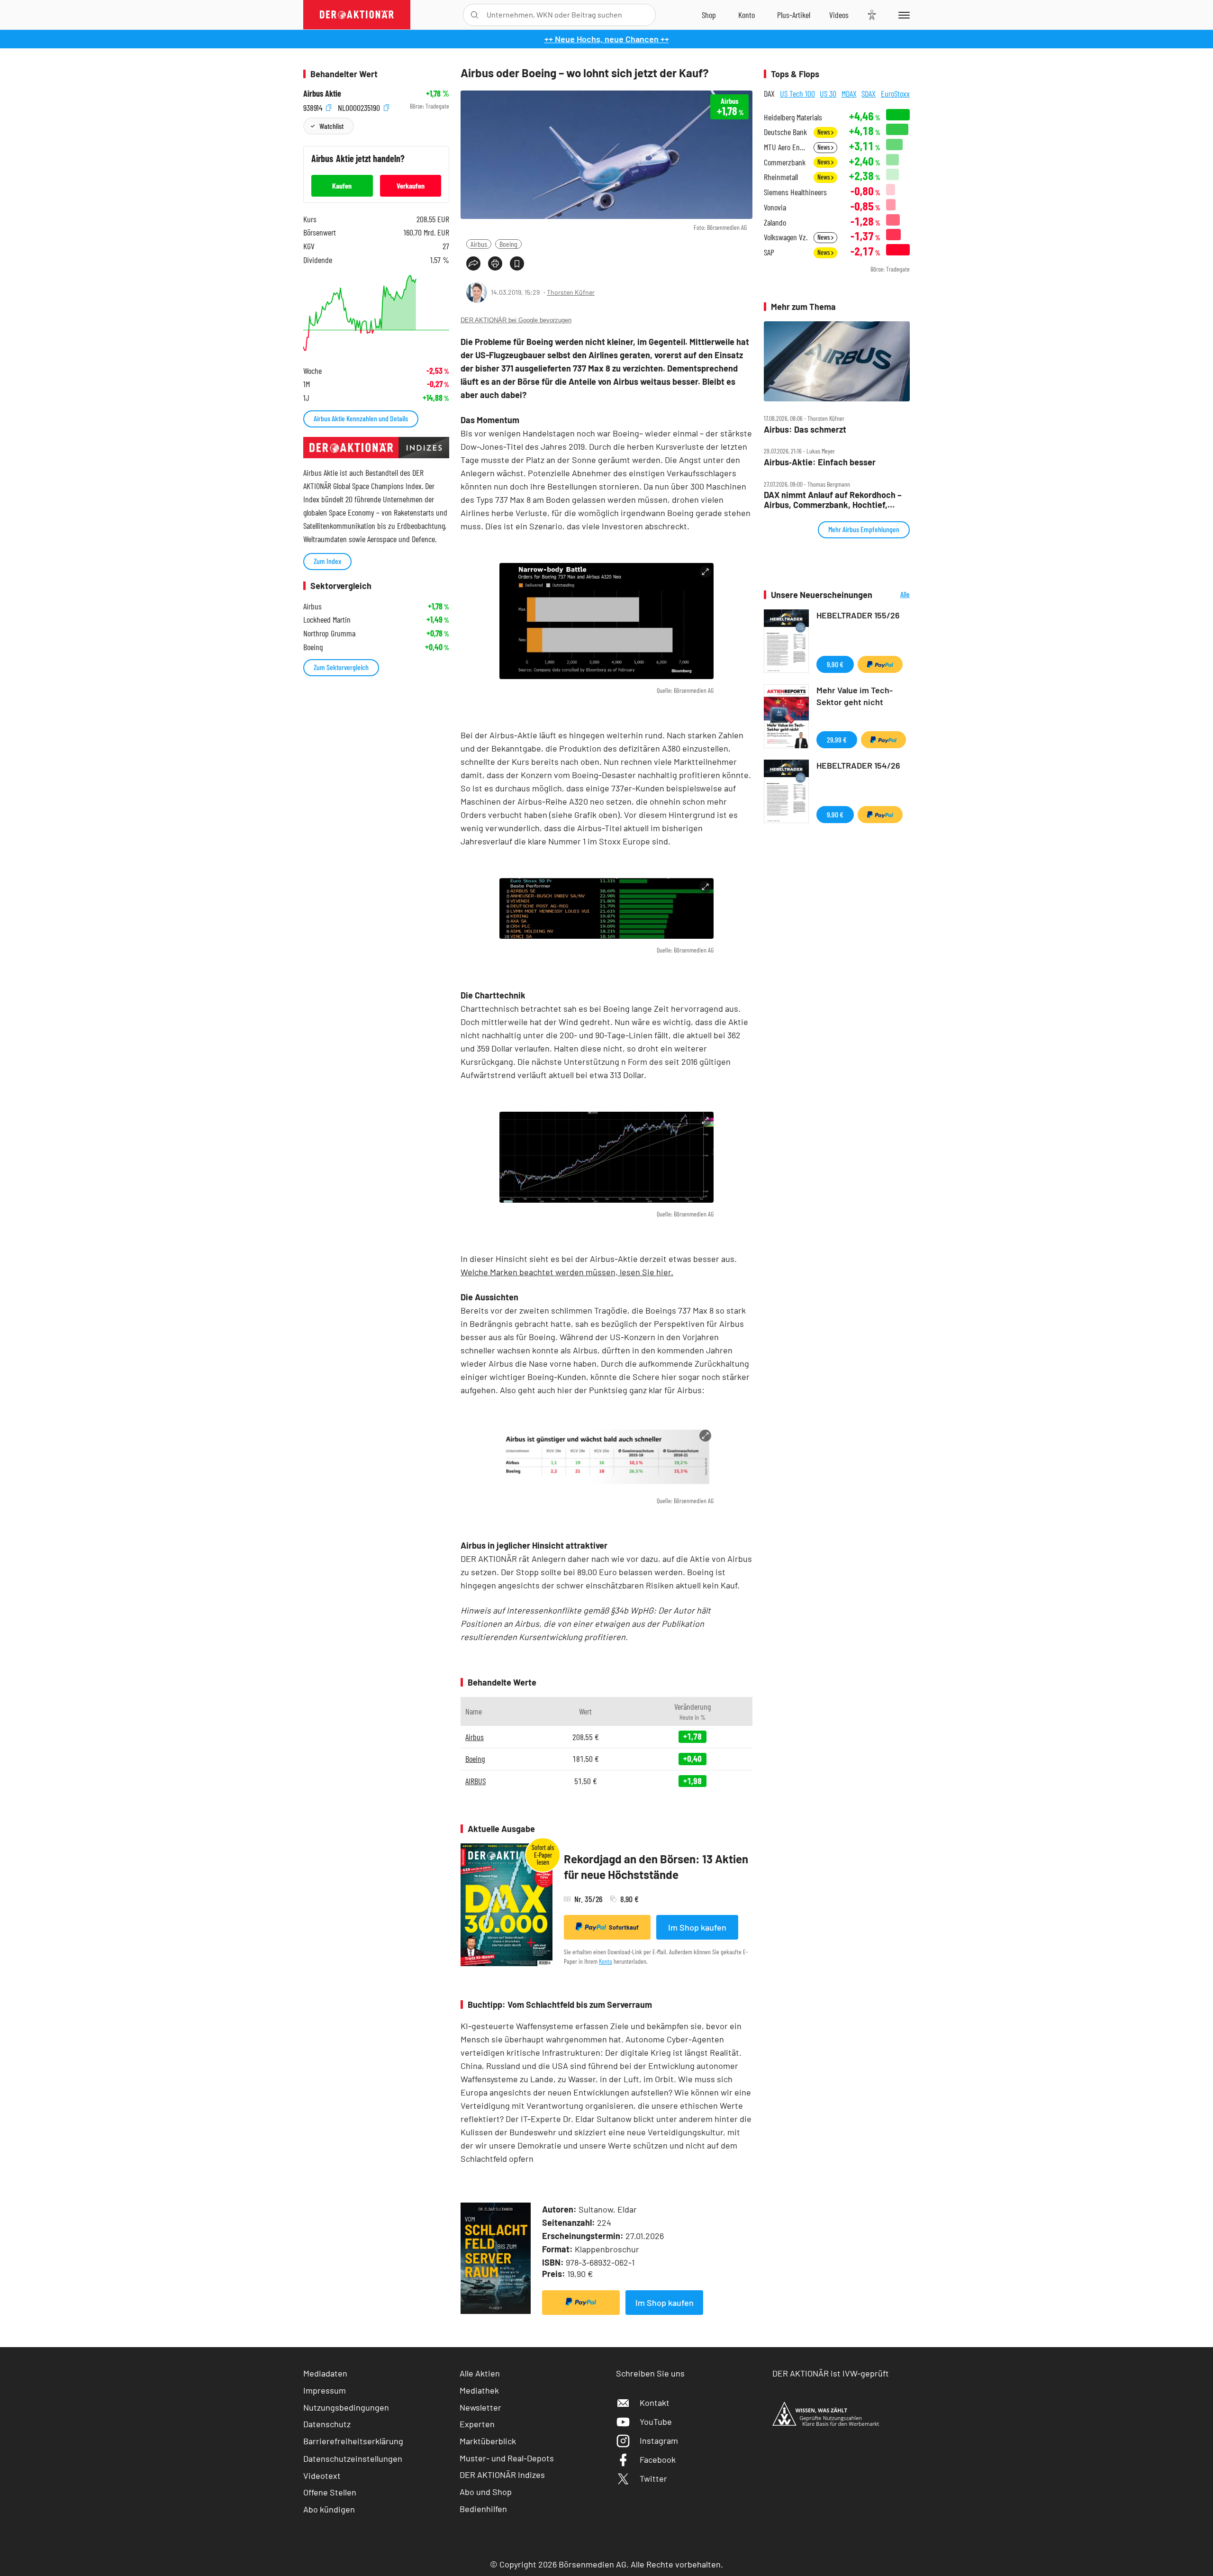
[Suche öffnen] (475, 15)
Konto (606, 1961)
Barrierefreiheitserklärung (353, 2441)
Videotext (322, 2476)
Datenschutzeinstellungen (353, 2458)
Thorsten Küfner (571, 292)
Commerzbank (785, 162)
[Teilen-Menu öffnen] (473, 263)
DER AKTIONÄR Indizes (502, 2475)
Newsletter (480, 2407)
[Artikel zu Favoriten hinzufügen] (517, 263)
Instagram (659, 2440)
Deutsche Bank (785, 132)
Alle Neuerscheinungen (893, 595)
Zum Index (327, 561)
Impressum (325, 2390)
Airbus (479, 244)
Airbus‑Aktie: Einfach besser (820, 462)
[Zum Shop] (709, 15)
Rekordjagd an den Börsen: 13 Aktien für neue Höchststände (656, 1867)
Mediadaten (325, 2373)
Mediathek (479, 2390)
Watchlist (331, 126)
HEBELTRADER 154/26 (858, 765)
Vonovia (775, 207)
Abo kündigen (329, 2509)
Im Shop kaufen (697, 1927)
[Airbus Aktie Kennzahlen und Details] (376, 313)
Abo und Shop (486, 2492)
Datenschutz (327, 2424)
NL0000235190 (360, 106)
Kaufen (342, 186)
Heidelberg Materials (793, 117)
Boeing (508, 244)
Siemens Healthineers (795, 192)
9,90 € (835, 664)
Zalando (775, 222)
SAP (769, 252)
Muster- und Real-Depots (507, 2458)
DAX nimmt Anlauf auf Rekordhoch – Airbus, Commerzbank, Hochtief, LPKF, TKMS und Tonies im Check (833, 500)
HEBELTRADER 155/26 (858, 615)
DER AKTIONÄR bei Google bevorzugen (516, 320)
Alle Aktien (480, 2373)
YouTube (656, 2422)
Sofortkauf (624, 1927)
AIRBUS (475, 1781)
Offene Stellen (330, 2492)
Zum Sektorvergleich (341, 667)
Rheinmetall (781, 177)
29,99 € (837, 739)
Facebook (658, 2459)
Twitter (653, 2478)
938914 (314, 106)
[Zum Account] (747, 15)
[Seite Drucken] (495, 263)
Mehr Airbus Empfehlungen (864, 529)
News (824, 132)
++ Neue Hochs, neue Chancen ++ (607, 39)
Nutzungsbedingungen (346, 2407)
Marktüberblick (488, 2441)
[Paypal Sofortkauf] (581, 2303)
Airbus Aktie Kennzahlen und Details (361, 418)
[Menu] (902, 15)
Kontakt (655, 2403)
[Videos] (839, 15)
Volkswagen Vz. (786, 237)
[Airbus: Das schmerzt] (837, 361)
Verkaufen (411, 186)
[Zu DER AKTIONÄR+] (794, 15)
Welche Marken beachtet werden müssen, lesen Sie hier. (567, 1272)
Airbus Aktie (322, 94)
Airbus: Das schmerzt (805, 430)
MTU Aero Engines (786, 147)
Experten (477, 2424)
